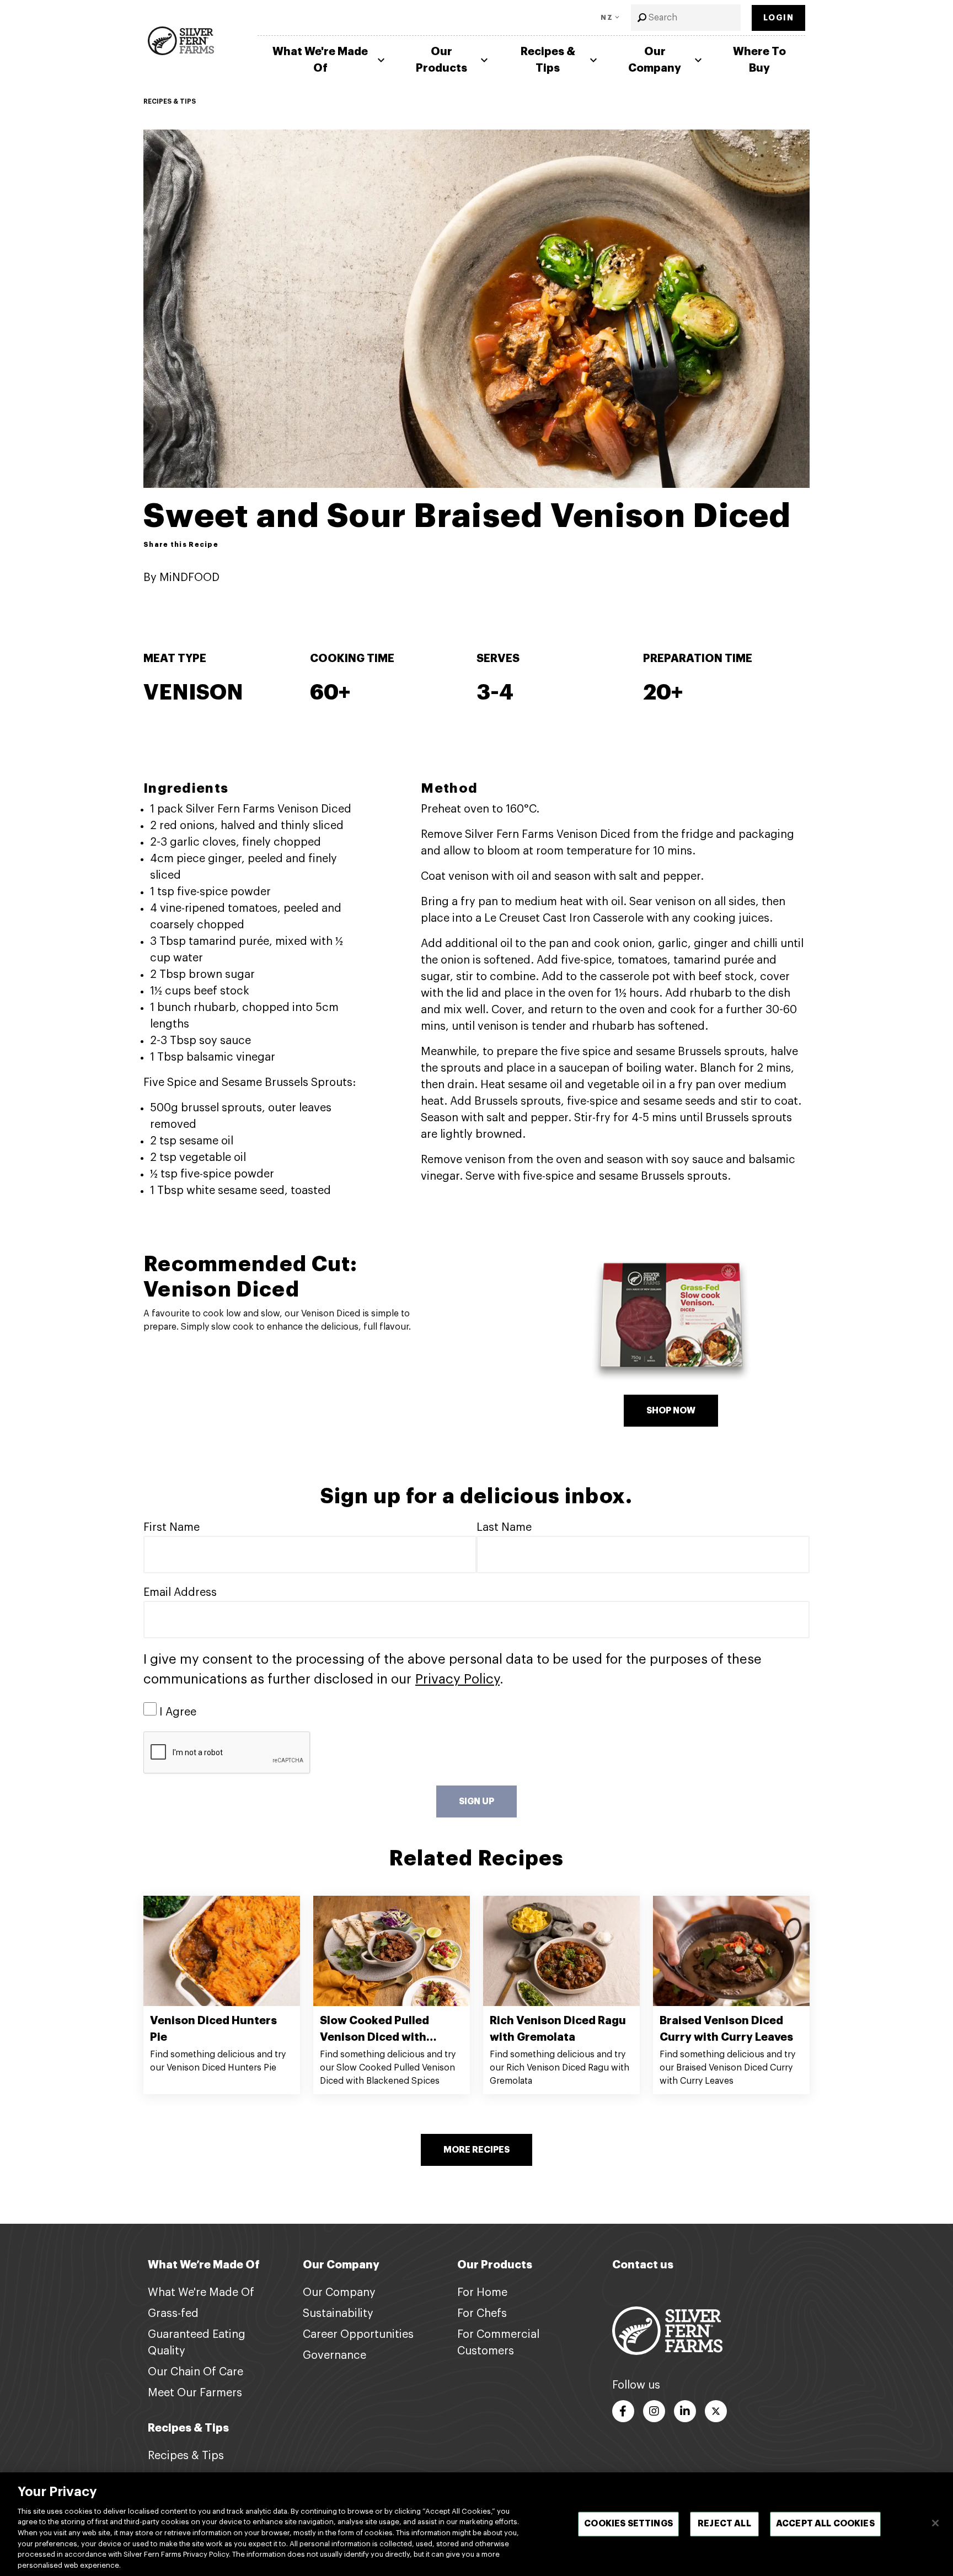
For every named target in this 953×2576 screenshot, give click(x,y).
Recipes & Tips (548, 60)
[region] (476, 2524)
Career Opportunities (358, 2335)
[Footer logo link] (667, 2330)
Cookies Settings (628, 2524)
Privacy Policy (457, 1679)
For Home (482, 2293)
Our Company (655, 60)
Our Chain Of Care (196, 2372)
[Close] (935, 2523)
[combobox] (686, 18)
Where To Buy (759, 60)
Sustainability (338, 2314)
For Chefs (482, 2314)
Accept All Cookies (825, 2524)
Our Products (441, 60)
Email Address (180, 1593)
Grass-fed (173, 2314)
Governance (334, 2355)
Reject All (724, 2524)
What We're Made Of (320, 60)
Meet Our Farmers (195, 2393)
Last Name (504, 1528)
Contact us (643, 2265)
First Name (172, 1528)
